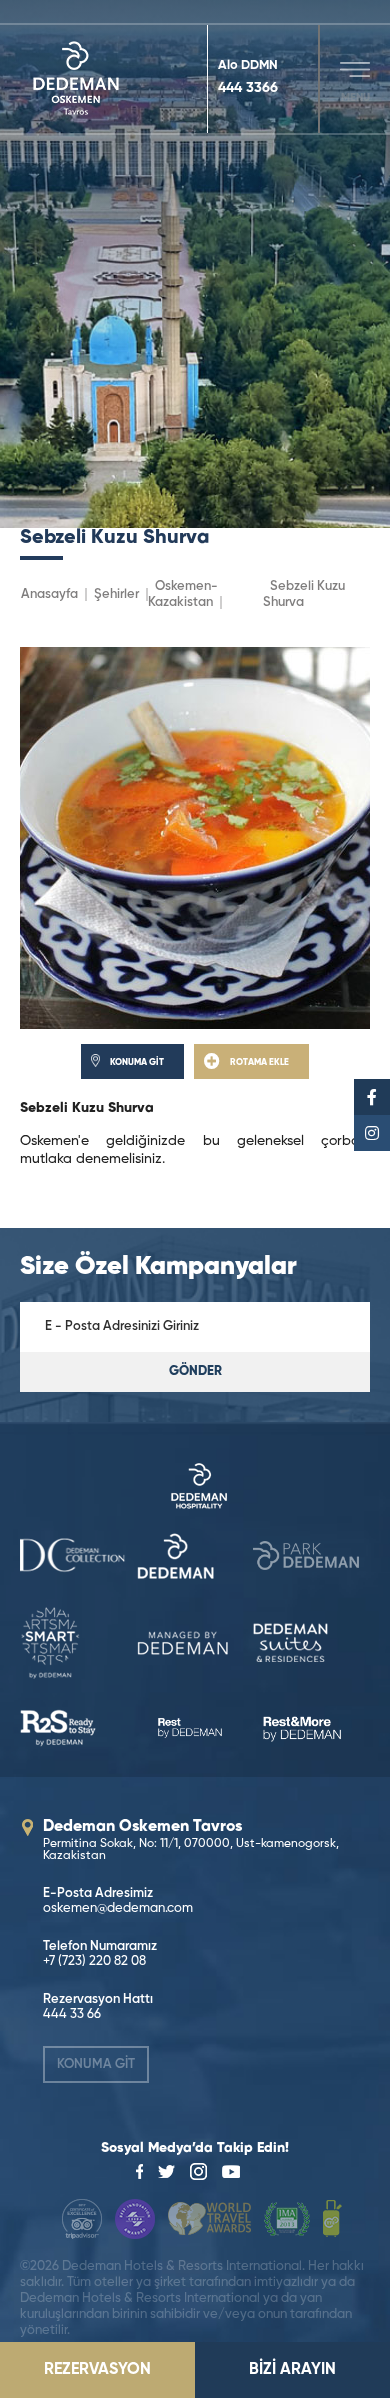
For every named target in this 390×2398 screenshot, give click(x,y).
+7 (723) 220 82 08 (94, 1961)
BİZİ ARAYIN (292, 2370)
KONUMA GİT (96, 2064)
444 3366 (248, 88)
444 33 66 (72, 2014)
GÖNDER (195, 1371)
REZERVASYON (97, 2370)
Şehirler (116, 594)
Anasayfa (49, 594)
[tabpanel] (195, 264)
